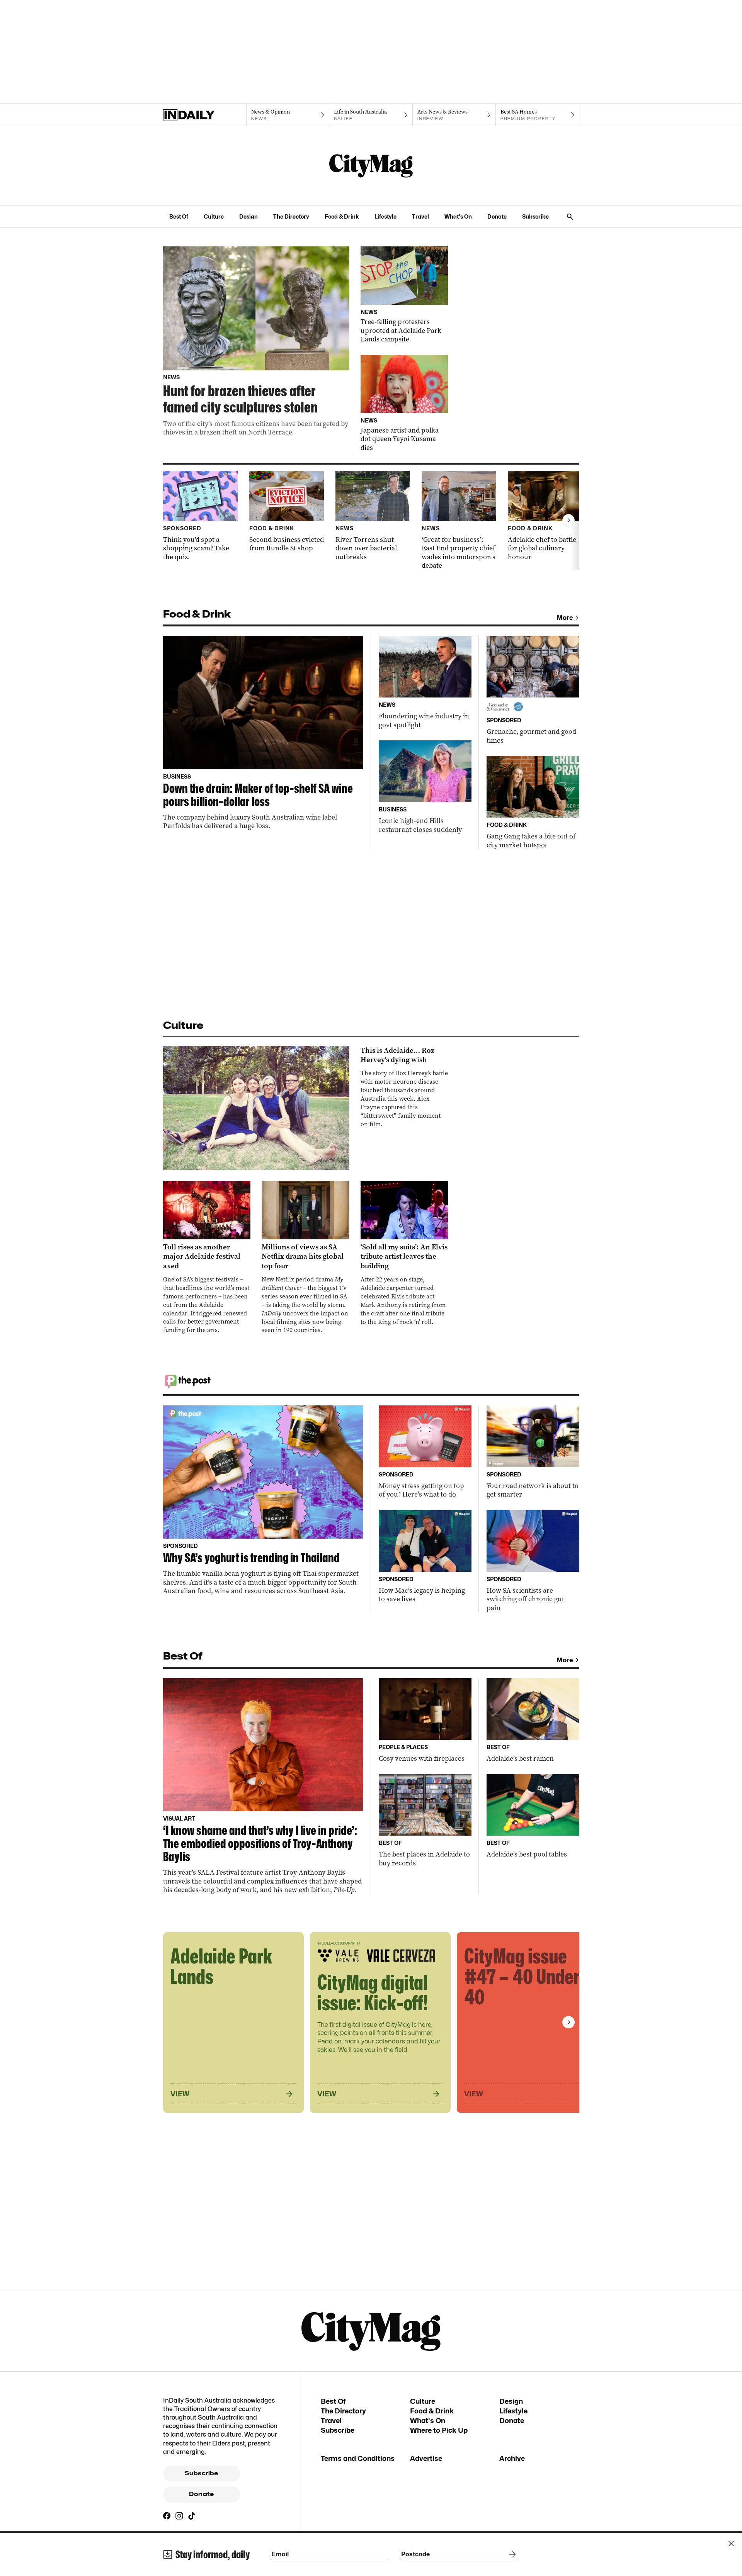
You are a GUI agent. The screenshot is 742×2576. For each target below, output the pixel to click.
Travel (420, 216)
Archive (512, 2458)
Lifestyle (385, 216)
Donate (497, 216)
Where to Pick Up (439, 2430)
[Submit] (511, 2554)
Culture (214, 216)
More (565, 618)
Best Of (179, 216)
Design (248, 216)
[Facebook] (167, 2516)
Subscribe (535, 216)
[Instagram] (179, 2516)
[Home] (205, 115)
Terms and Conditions (358, 2458)
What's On (458, 216)
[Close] (731, 2544)
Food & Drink (342, 216)
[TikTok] (192, 2516)
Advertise (426, 2458)
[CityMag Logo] (371, 166)
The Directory (291, 216)
